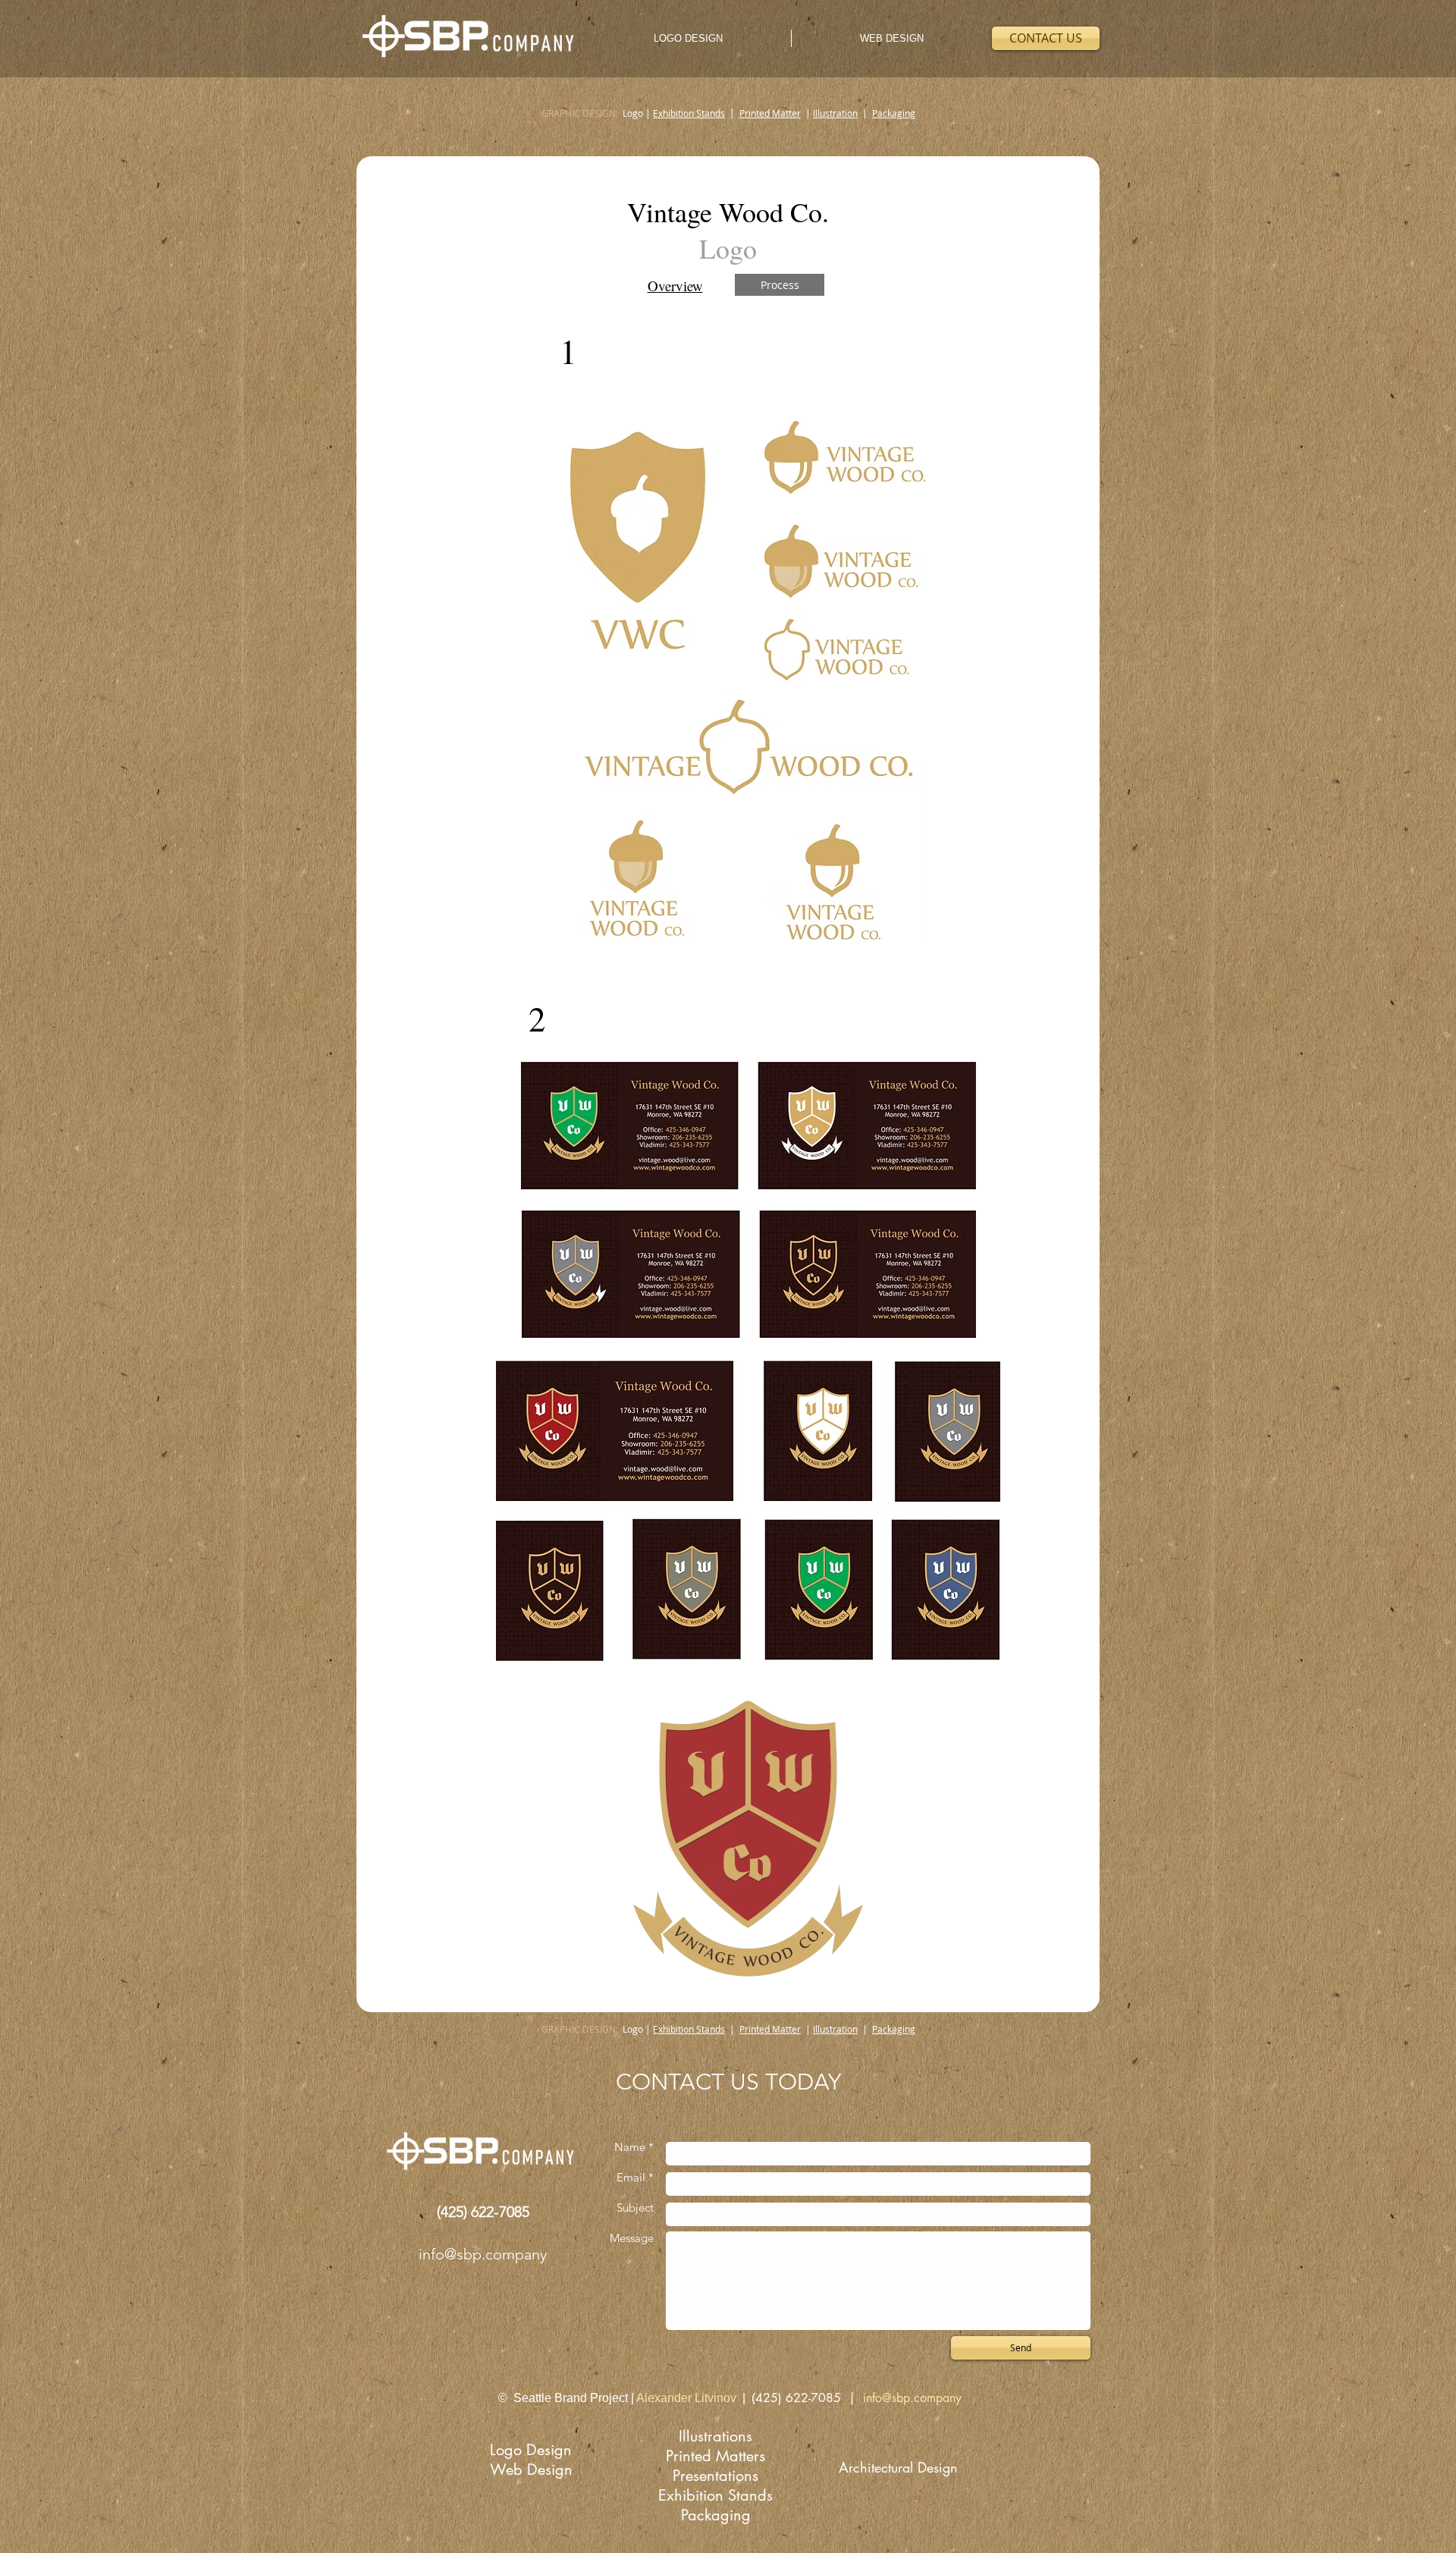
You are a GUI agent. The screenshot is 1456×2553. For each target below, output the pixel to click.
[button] (780, 285)
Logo (634, 113)
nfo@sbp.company (914, 2398)
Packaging (894, 113)
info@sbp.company (483, 2254)
